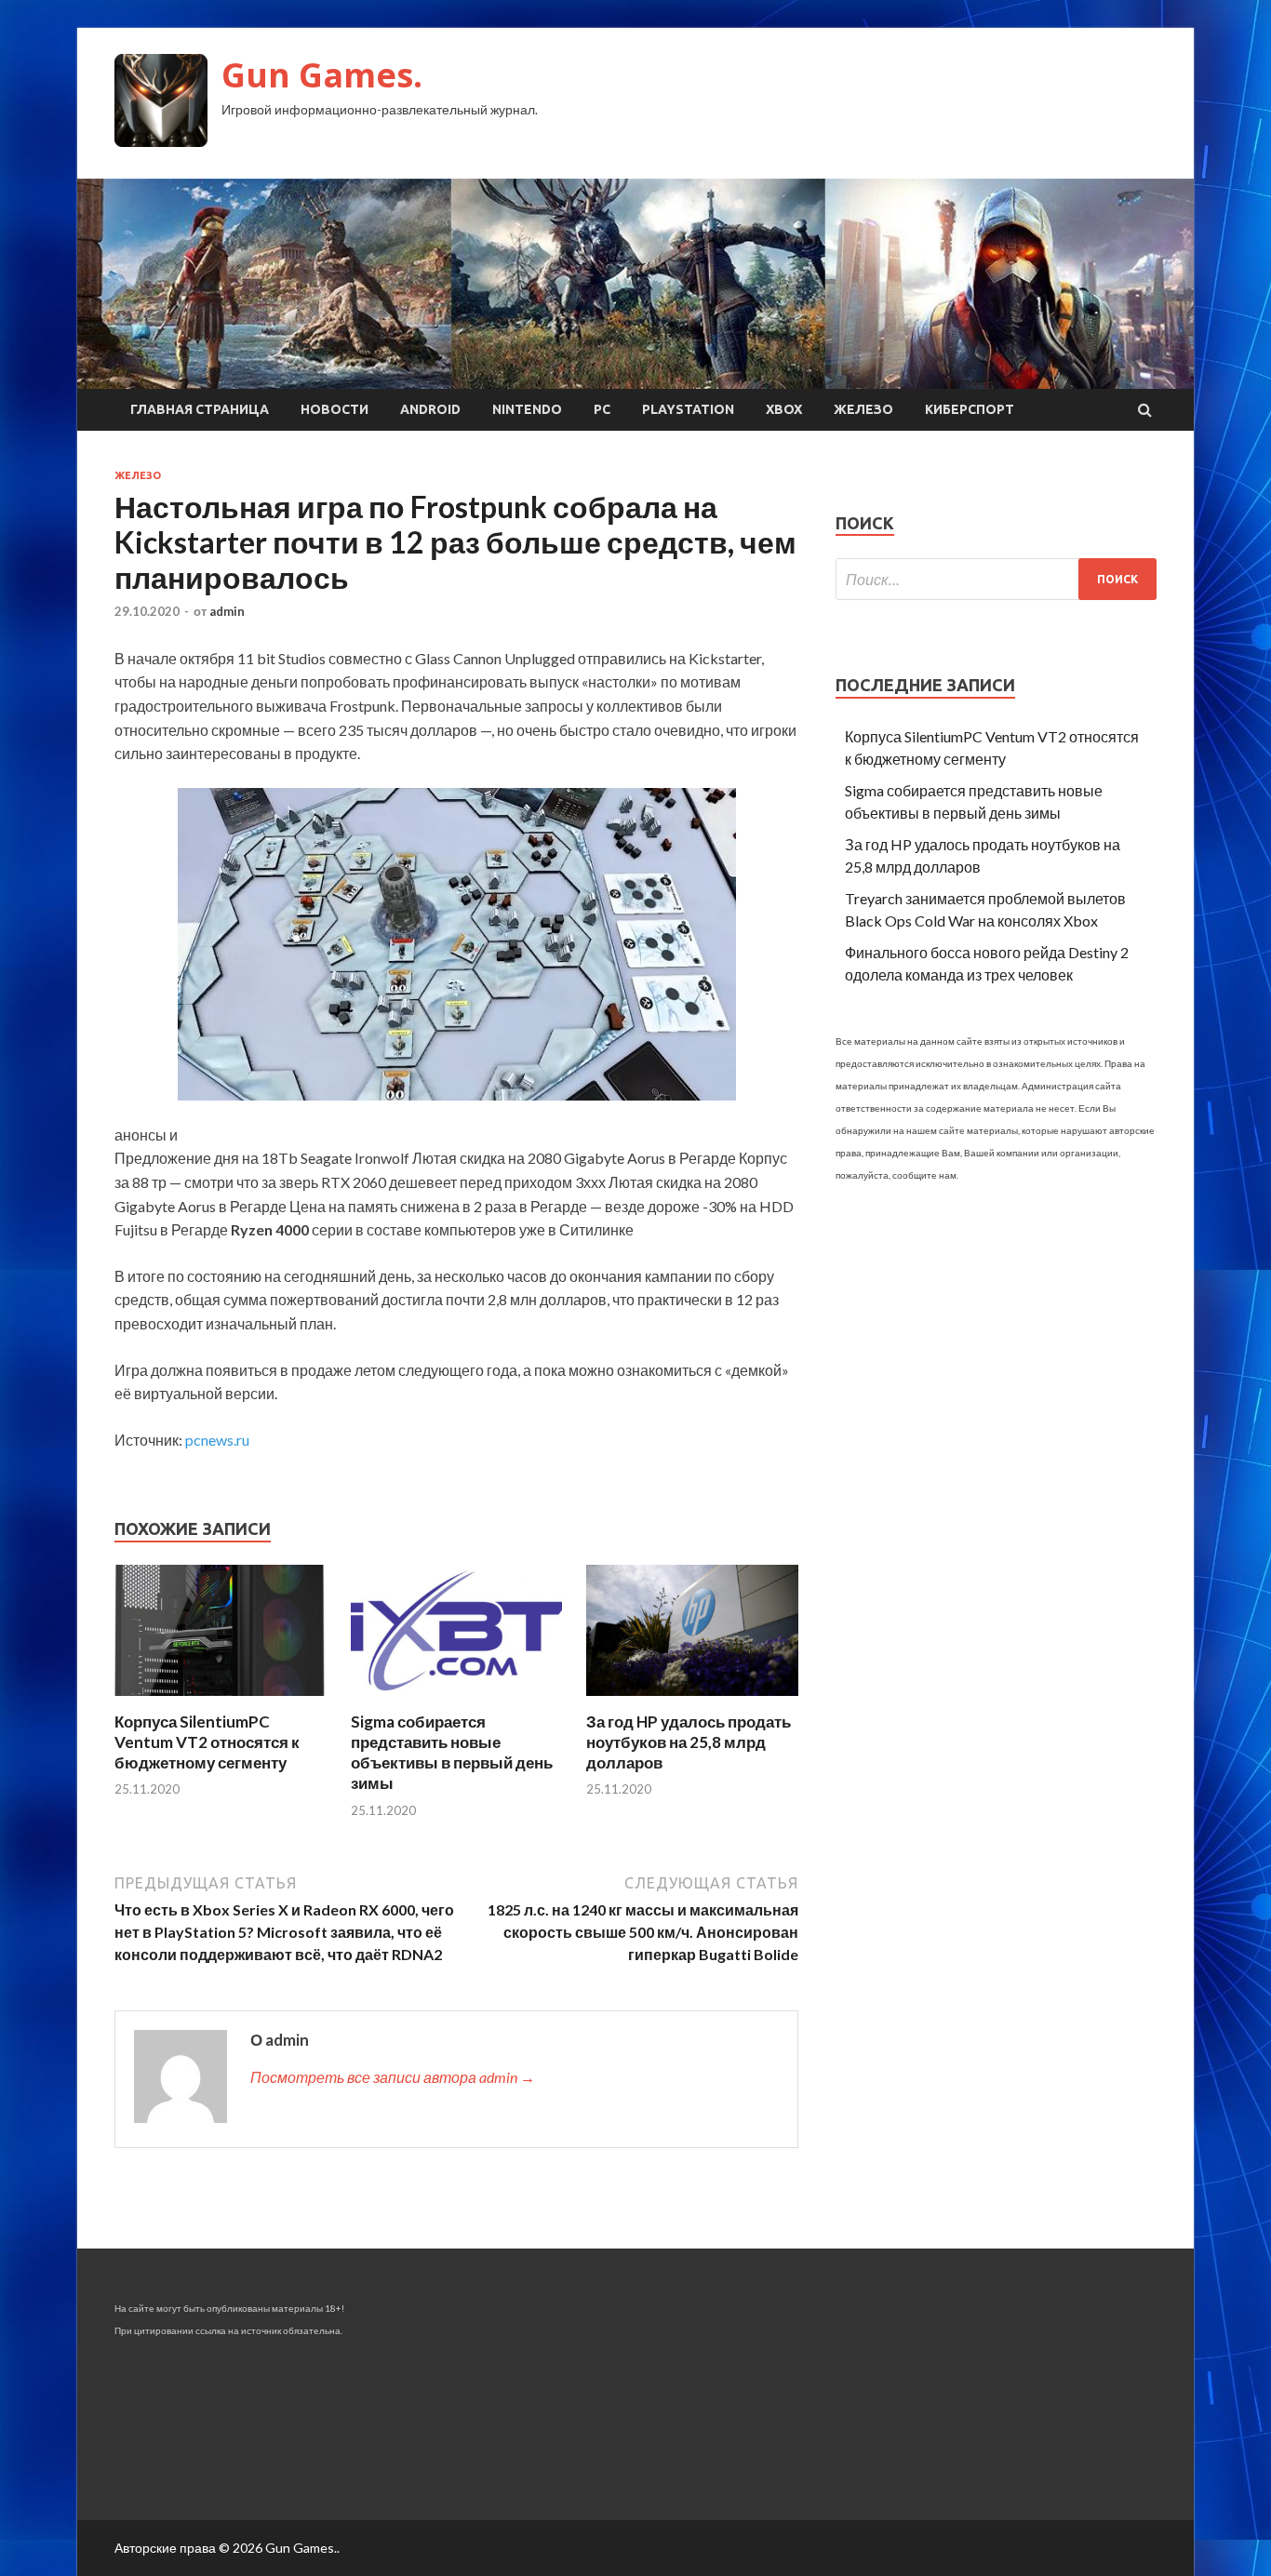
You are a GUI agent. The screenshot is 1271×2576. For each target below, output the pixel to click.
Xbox (784, 409)
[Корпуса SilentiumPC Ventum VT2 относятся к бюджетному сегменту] (221, 1700)
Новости (334, 409)
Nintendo (527, 409)
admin (227, 611)
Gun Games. (322, 75)
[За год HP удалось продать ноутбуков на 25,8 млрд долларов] (692, 1700)
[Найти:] (996, 579)
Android (430, 409)
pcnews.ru (217, 1440)
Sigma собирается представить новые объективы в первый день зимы (452, 1752)
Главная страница (200, 409)
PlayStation (688, 409)
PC (602, 409)
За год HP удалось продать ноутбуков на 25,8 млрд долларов (689, 1742)
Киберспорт (970, 409)
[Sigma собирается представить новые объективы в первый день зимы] (457, 1700)
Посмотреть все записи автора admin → (393, 2077)
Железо (863, 409)
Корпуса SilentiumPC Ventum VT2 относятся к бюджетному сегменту (207, 1742)
